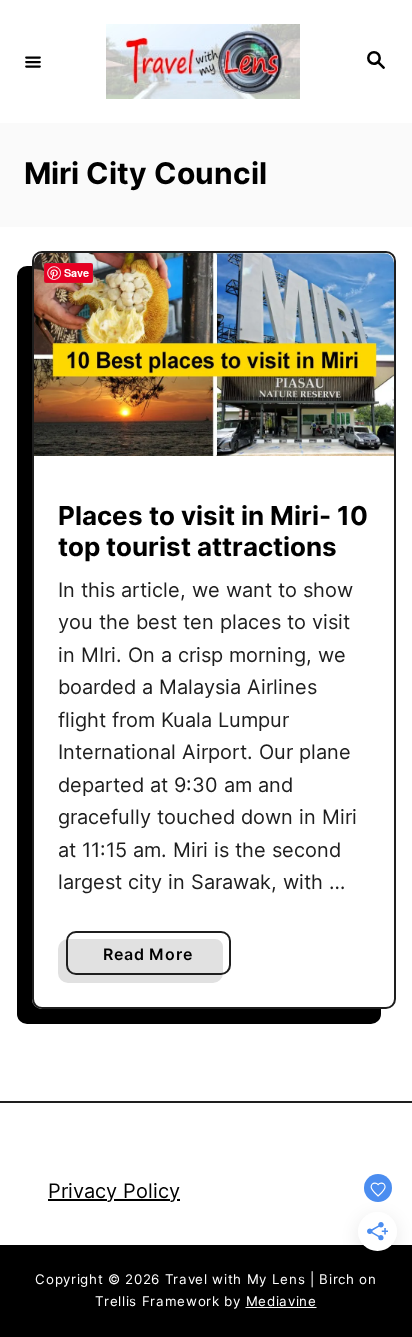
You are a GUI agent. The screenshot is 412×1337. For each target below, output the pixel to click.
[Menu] (33, 61)
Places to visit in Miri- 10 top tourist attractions (213, 531)
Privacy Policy (114, 1191)
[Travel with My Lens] (203, 61)
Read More (155, 959)
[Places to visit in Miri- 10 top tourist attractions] (214, 354)
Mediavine (281, 1301)
